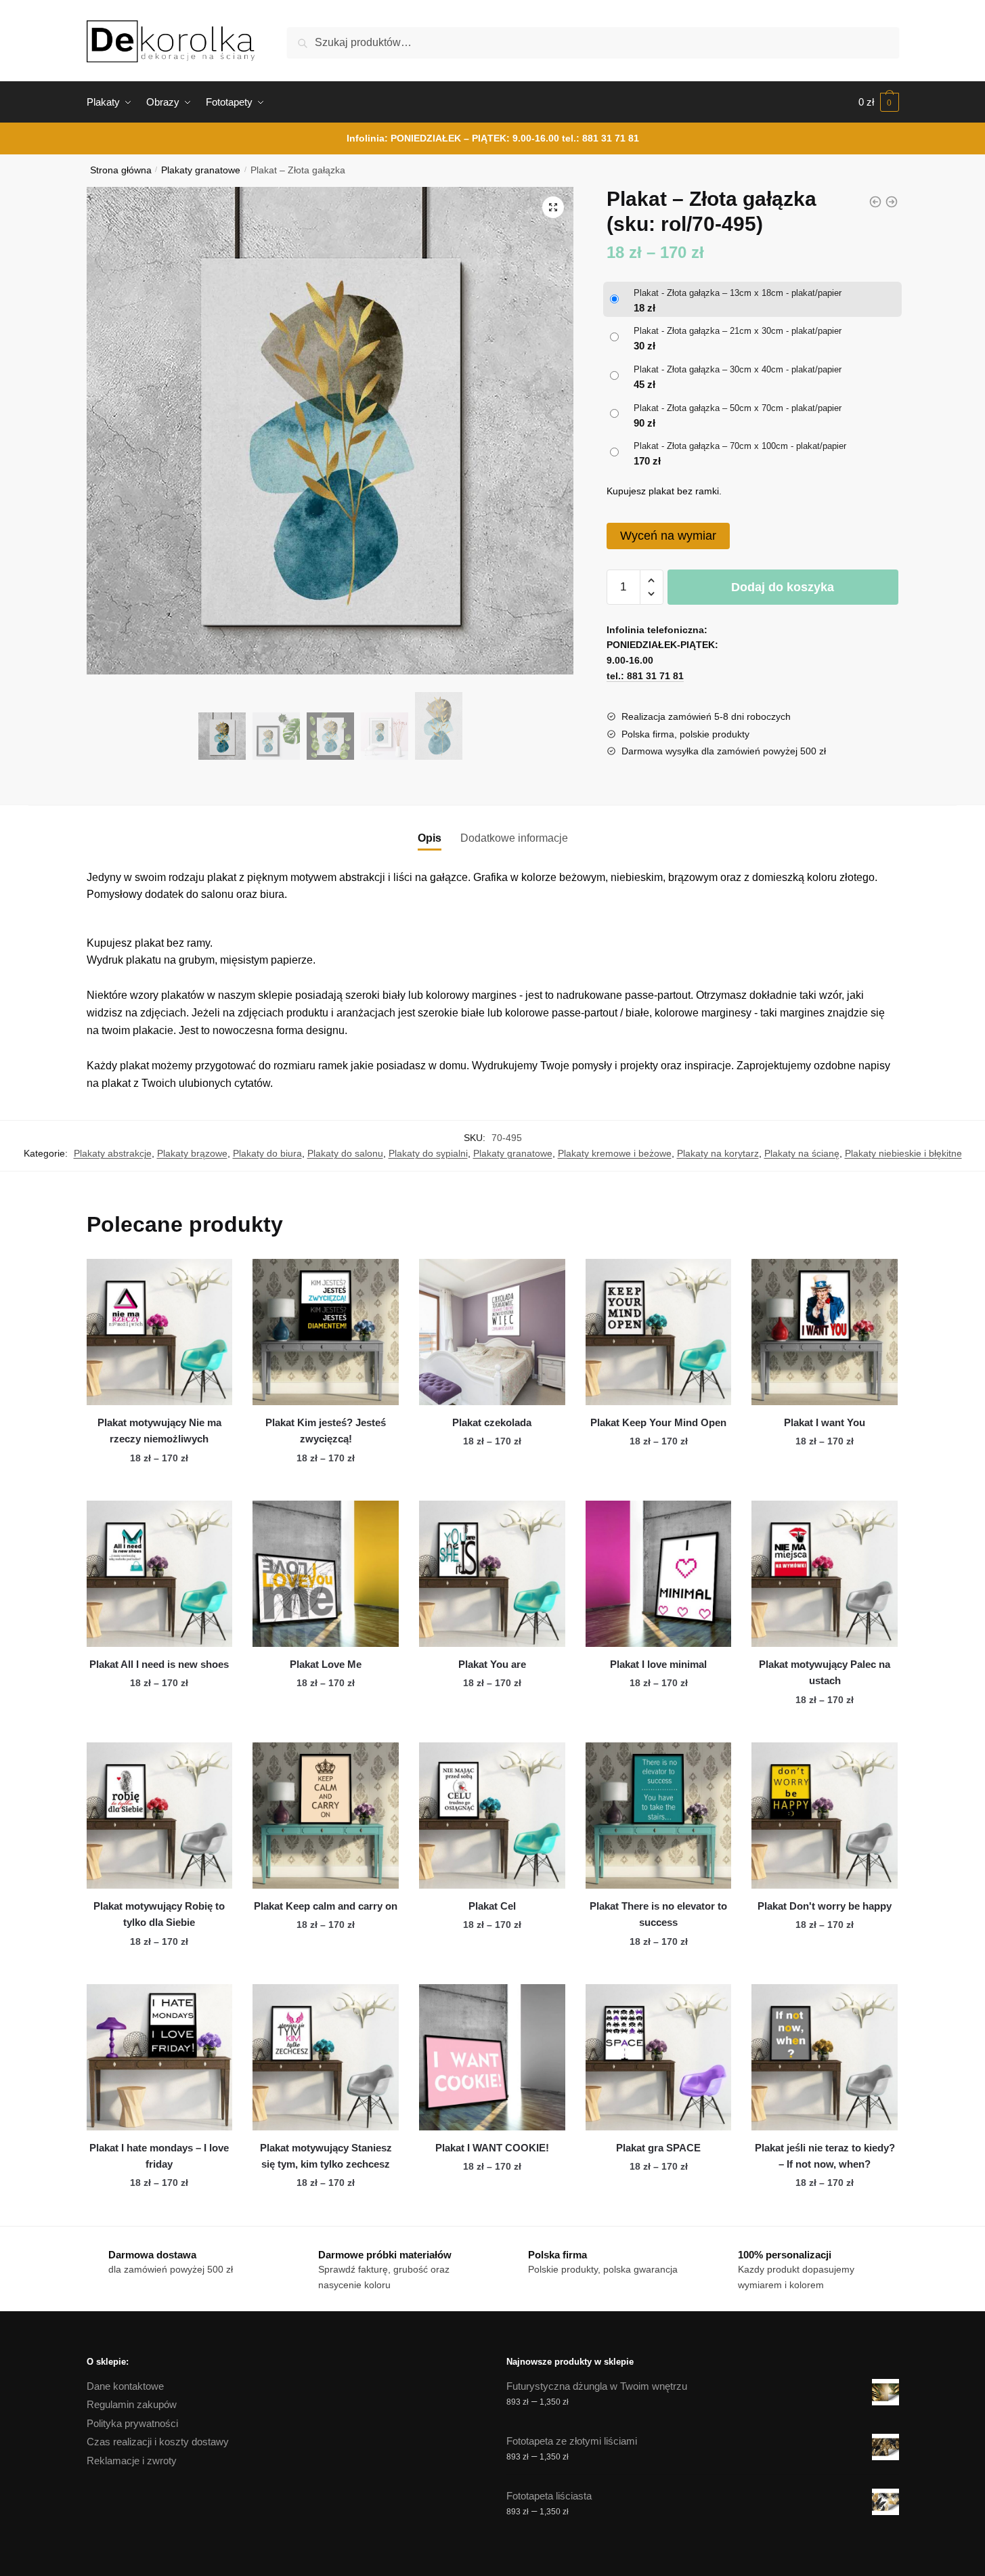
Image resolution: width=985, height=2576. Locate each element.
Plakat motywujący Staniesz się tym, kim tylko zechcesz (326, 2156)
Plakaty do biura (267, 1153)
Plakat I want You (825, 1422)
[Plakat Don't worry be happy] (825, 1816)
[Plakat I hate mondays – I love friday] (160, 2057)
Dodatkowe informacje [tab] (514, 838)
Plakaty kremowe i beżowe (615, 1153)
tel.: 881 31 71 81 (600, 138)
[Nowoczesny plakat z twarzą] (892, 202)
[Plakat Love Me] (326, 1574)
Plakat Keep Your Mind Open (658, 1422)
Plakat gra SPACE (658, 2148)
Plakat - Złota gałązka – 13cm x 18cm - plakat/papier (738, 293)
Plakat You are (492, 1664)
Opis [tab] (430, 838)
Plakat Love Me (326, 1664)
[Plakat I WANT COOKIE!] (492, 2057)
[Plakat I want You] (825, 1332)
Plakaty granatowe (201, 170)
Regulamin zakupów (132, 2404)
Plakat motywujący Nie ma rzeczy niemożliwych (159, 1431)
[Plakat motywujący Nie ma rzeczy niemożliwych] (160, 1332)
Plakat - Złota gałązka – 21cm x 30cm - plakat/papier (738, 331)
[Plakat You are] (492, 1574)
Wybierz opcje (159, 1485)
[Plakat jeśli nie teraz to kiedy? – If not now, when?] (825, 2057)
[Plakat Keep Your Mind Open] (659, 1332)
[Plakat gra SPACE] (659, 2057)
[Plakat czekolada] (492, 1332)
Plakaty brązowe (192, 1153)
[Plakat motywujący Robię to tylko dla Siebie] (160, 1816)
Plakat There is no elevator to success (658, 1914)
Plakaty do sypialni (428, 1153)
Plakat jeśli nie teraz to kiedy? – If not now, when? (825, 2156)
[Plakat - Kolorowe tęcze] (875, 202)
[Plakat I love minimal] (659, 1574)
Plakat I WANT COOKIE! (492, 2148)
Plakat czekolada (492, 1422)
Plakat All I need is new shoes (159, 1664)
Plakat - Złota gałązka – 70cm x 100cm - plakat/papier (740, 446)
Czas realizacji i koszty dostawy (158, 2442)
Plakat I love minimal (658, 1664)
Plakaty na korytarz (718, 1153)
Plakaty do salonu (345, 1153)
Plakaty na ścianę (802, 1153)
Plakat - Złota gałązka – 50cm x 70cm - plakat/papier (738, 408)
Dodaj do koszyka (783, 587)
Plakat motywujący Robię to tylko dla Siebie (159, 1914)
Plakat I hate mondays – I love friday (159, 2156)
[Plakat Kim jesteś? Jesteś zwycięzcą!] (326, 1332)
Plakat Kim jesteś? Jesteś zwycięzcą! (326, 1431)
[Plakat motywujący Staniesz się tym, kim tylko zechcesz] (326, 2057)
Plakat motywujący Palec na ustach (825, 1672)
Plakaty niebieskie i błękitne (903, 1153)
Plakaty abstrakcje (113, 1153)
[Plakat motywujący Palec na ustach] (825, 1574)
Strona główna (121, 170)
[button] (553, 207)
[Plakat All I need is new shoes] (160, 1574)
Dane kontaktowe (125, 2386)
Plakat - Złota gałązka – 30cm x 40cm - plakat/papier (738, 369)
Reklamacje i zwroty (132, 2461)
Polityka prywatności (132, 2423)
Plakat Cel (492, 1906)
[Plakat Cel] (492, 1816)
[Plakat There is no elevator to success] (659, 1816)
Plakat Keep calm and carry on (326, 1906)
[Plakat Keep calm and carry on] (326, 1816)
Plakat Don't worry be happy (825, 1906)
